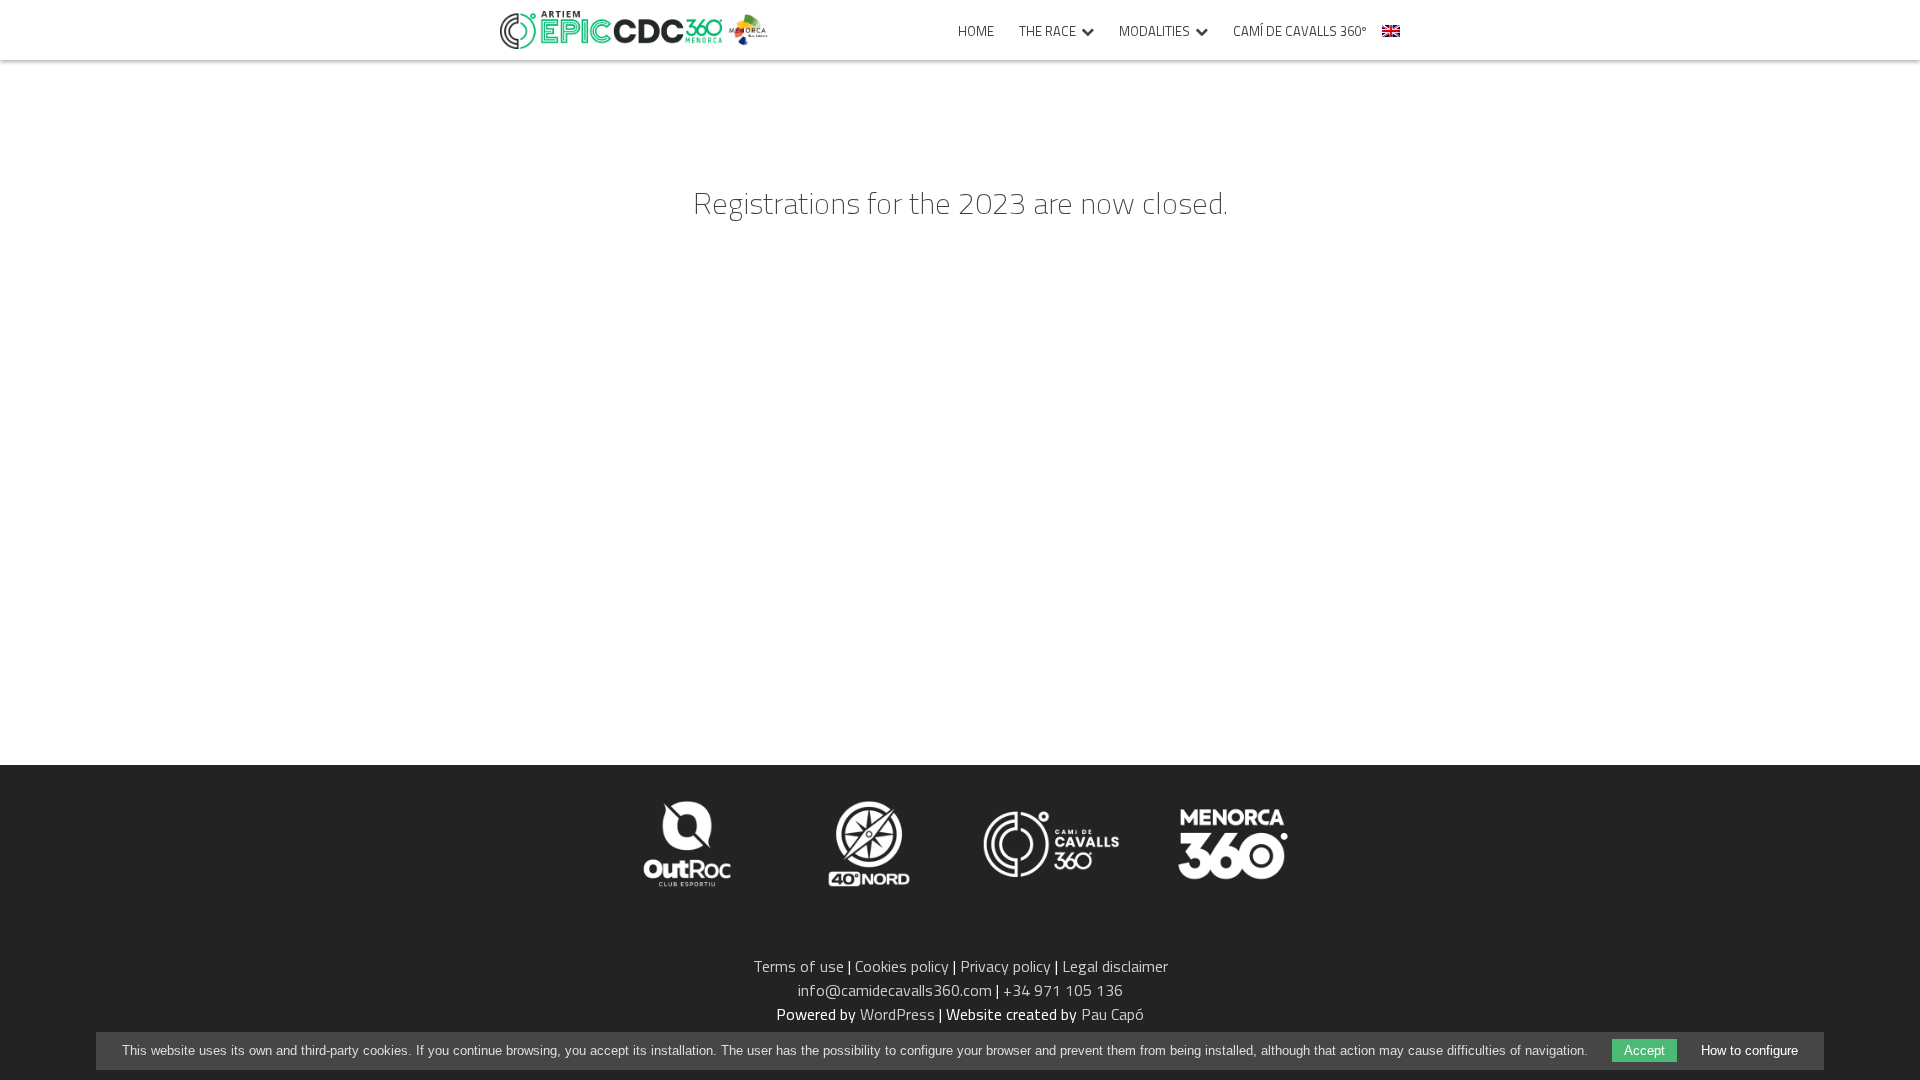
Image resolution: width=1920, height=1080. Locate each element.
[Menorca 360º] (1233, 842)
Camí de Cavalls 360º (1300, 32)
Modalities (1154, 32)
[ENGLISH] (1393, 36)
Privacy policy (1005, 966)
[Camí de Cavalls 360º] (1053, 842)
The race (1047, 32)
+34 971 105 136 (1063, 990)
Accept (1644, 1050)
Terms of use (798, 966)
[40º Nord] (871, 842)
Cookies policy (902, 966)
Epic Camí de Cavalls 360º (611, 30)
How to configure (1749, 1050)
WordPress (897, 1014)
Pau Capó (1112, 1014)
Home (976, 32)
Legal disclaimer (1115, 966)
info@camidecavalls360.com (895, 990)
